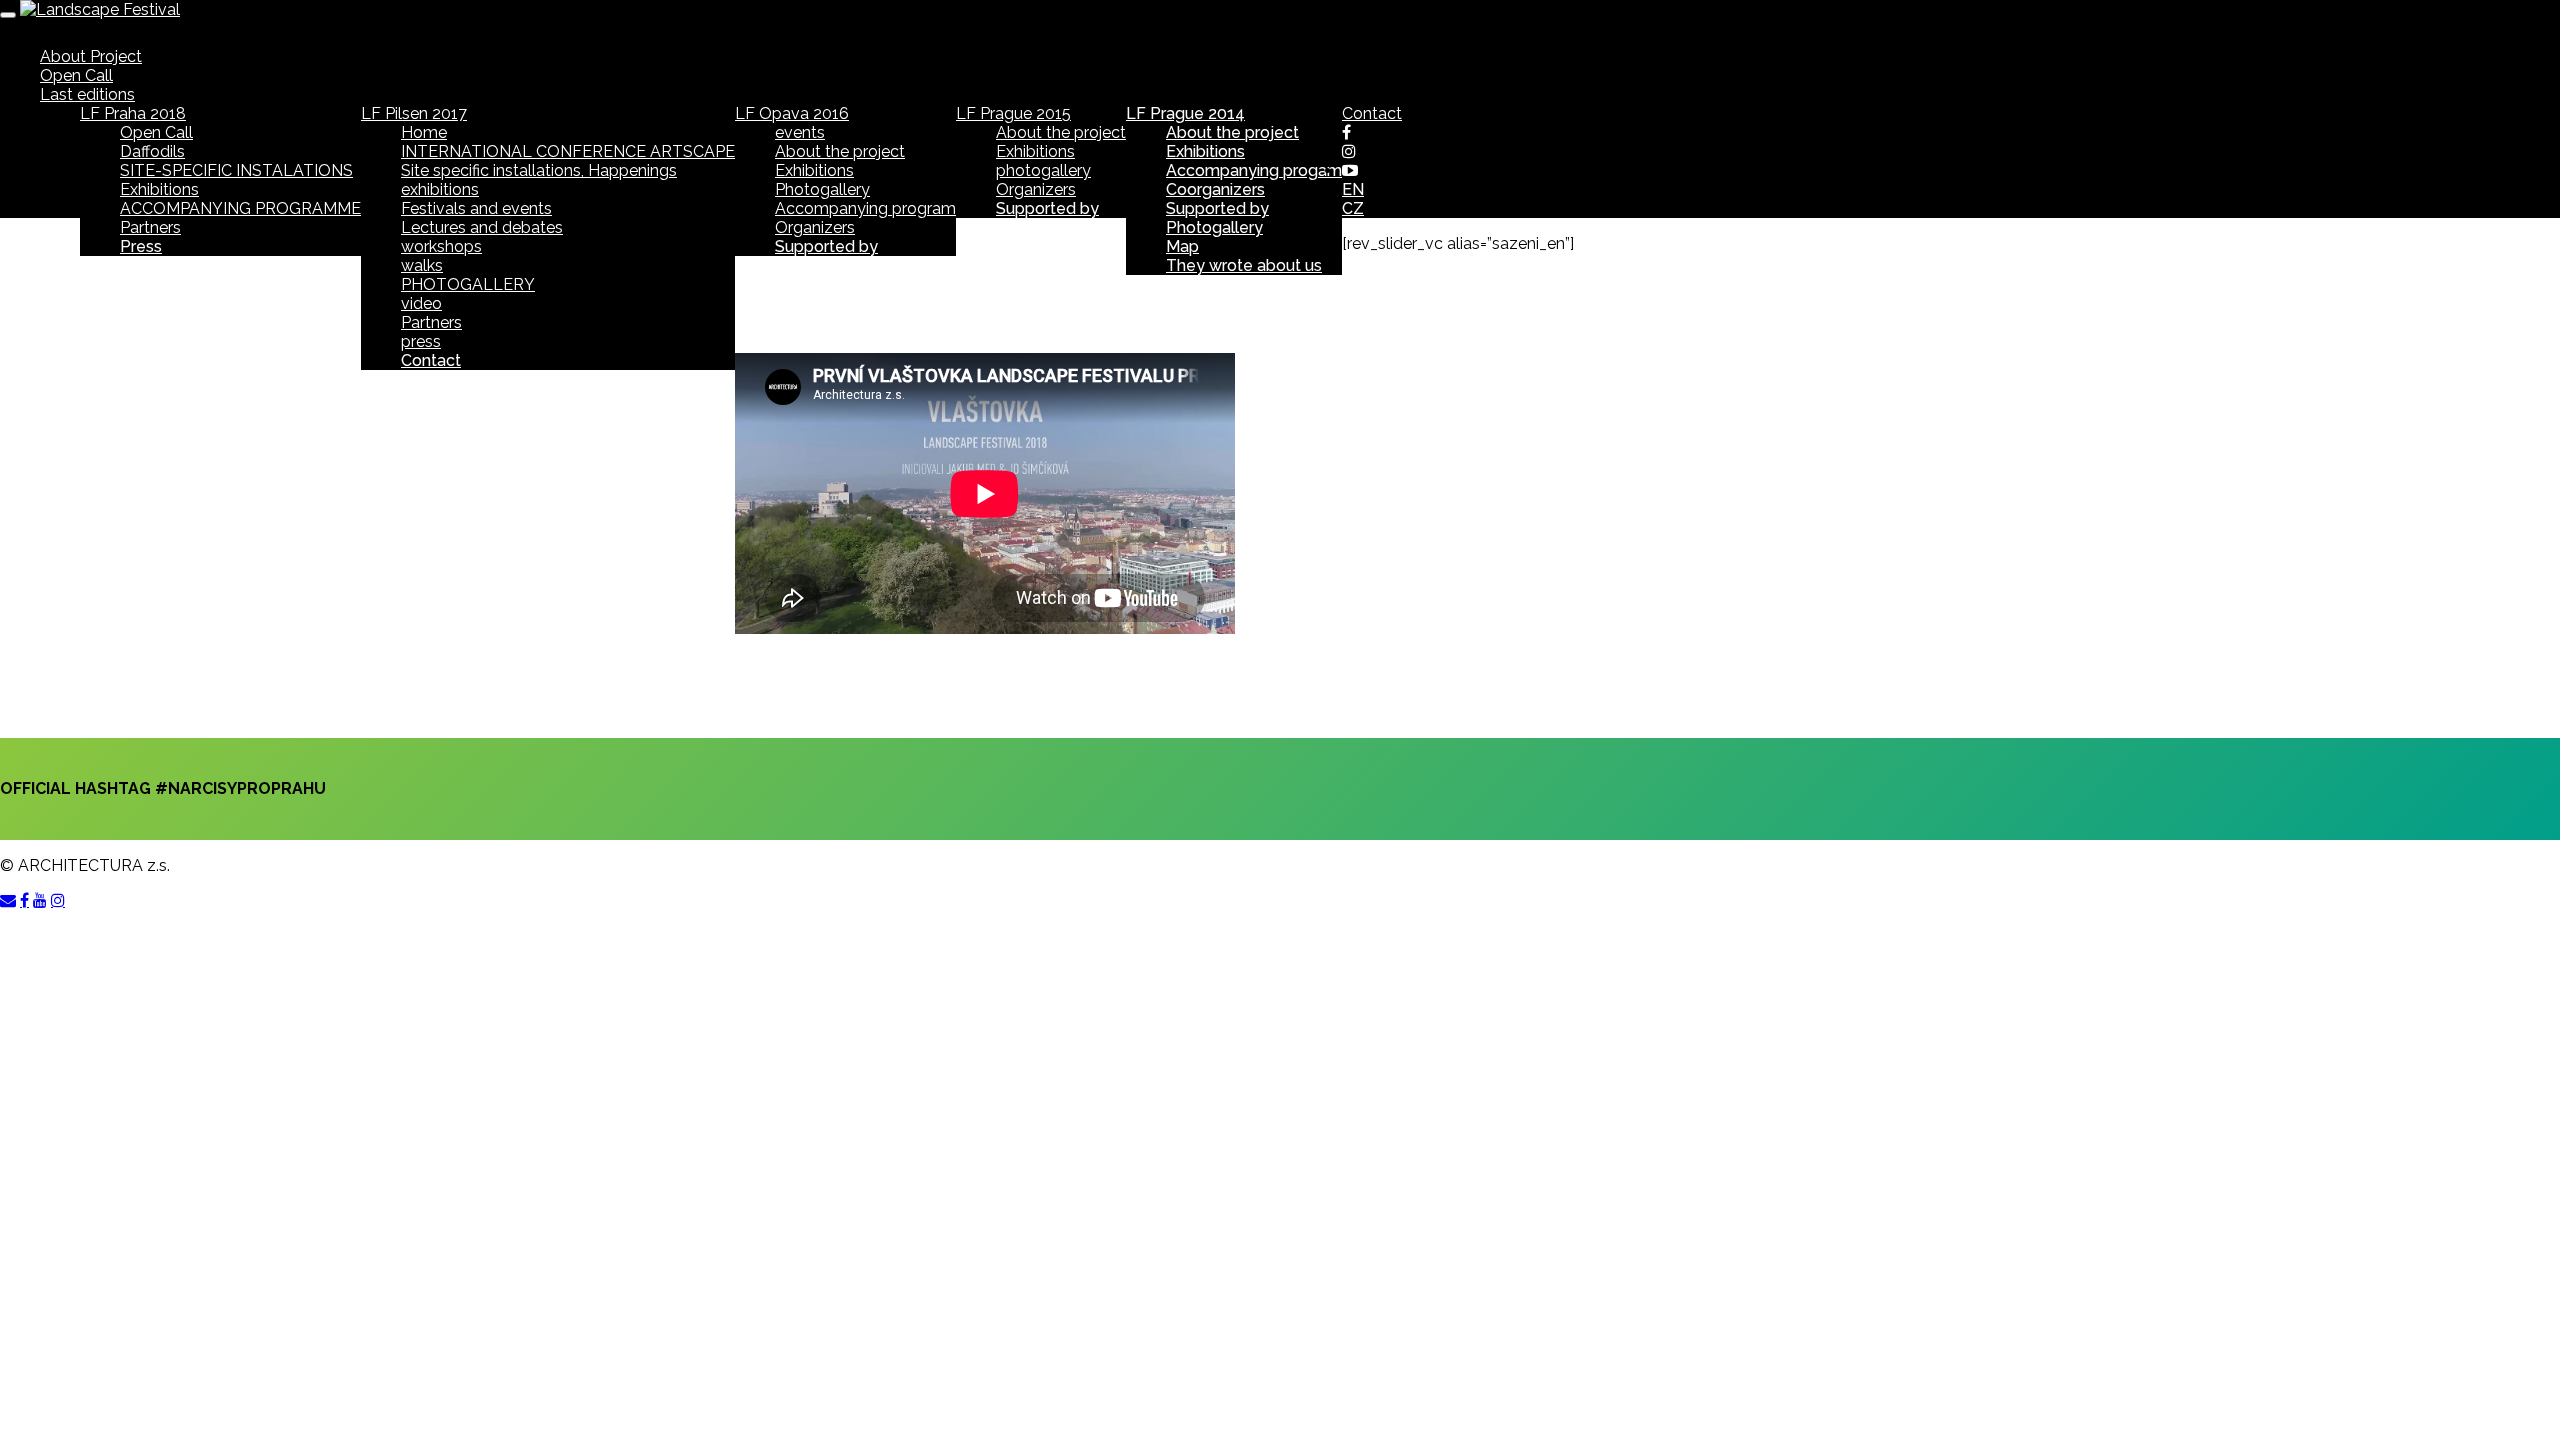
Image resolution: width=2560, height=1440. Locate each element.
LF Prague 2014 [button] (1185, 113)
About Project (91, 56)
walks (422, 265)
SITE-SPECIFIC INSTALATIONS (236, 170)
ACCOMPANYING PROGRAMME (240, 208)
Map (1182, 246)
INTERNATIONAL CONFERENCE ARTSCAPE (568, 151)
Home (424, 132)
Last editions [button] (87, 94)
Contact (431, 360)
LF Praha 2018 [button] (133, 113)
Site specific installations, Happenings (539, 170)
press (421, 341)
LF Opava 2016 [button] (792, 113)
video (421, 303)
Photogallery (822, 189)
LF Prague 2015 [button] (1013, 113)
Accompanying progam (1254, 170)
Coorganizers (1215, 189)
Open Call (76, 75)
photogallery (1043, 170)
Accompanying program (865, 208)
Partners (150, 227)
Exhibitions (159, 189)
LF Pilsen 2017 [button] (414, 113)
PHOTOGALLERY (468, 284)
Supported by (826, 246)
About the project (840, 151)
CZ (1353, 208)
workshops (441, 246)
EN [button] (1353, 189)
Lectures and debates (482, 227)
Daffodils (152, 151)
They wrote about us (1244, 265)
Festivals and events (476, 208)
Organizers (815, 227)
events (800, 132)
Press (141, 246)
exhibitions (440, 189)
